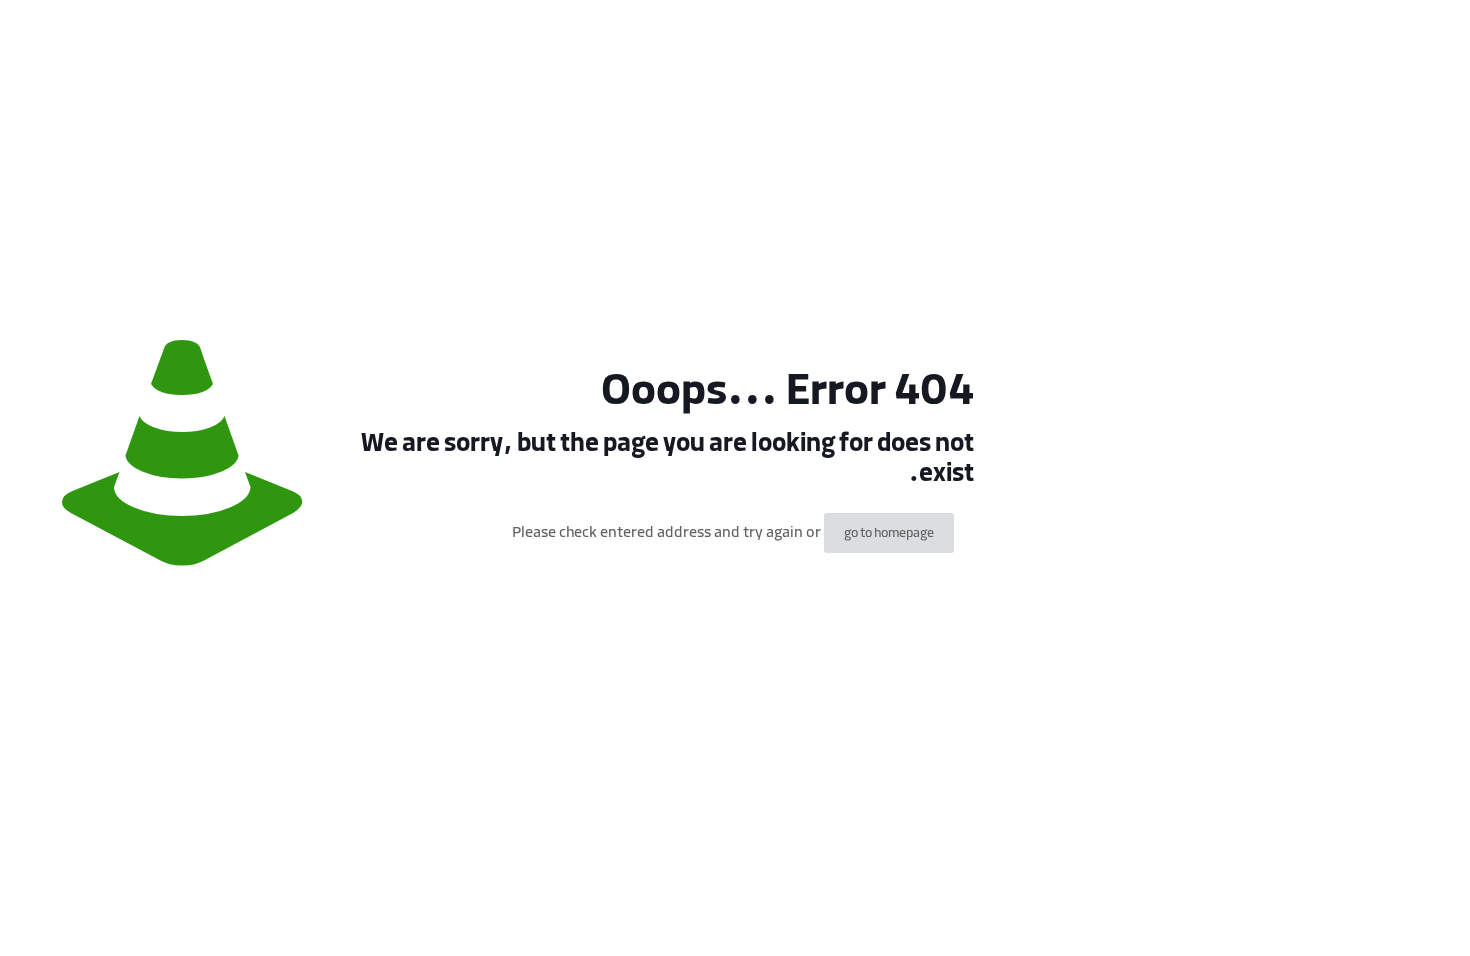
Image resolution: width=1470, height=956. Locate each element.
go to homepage (889, 533)
